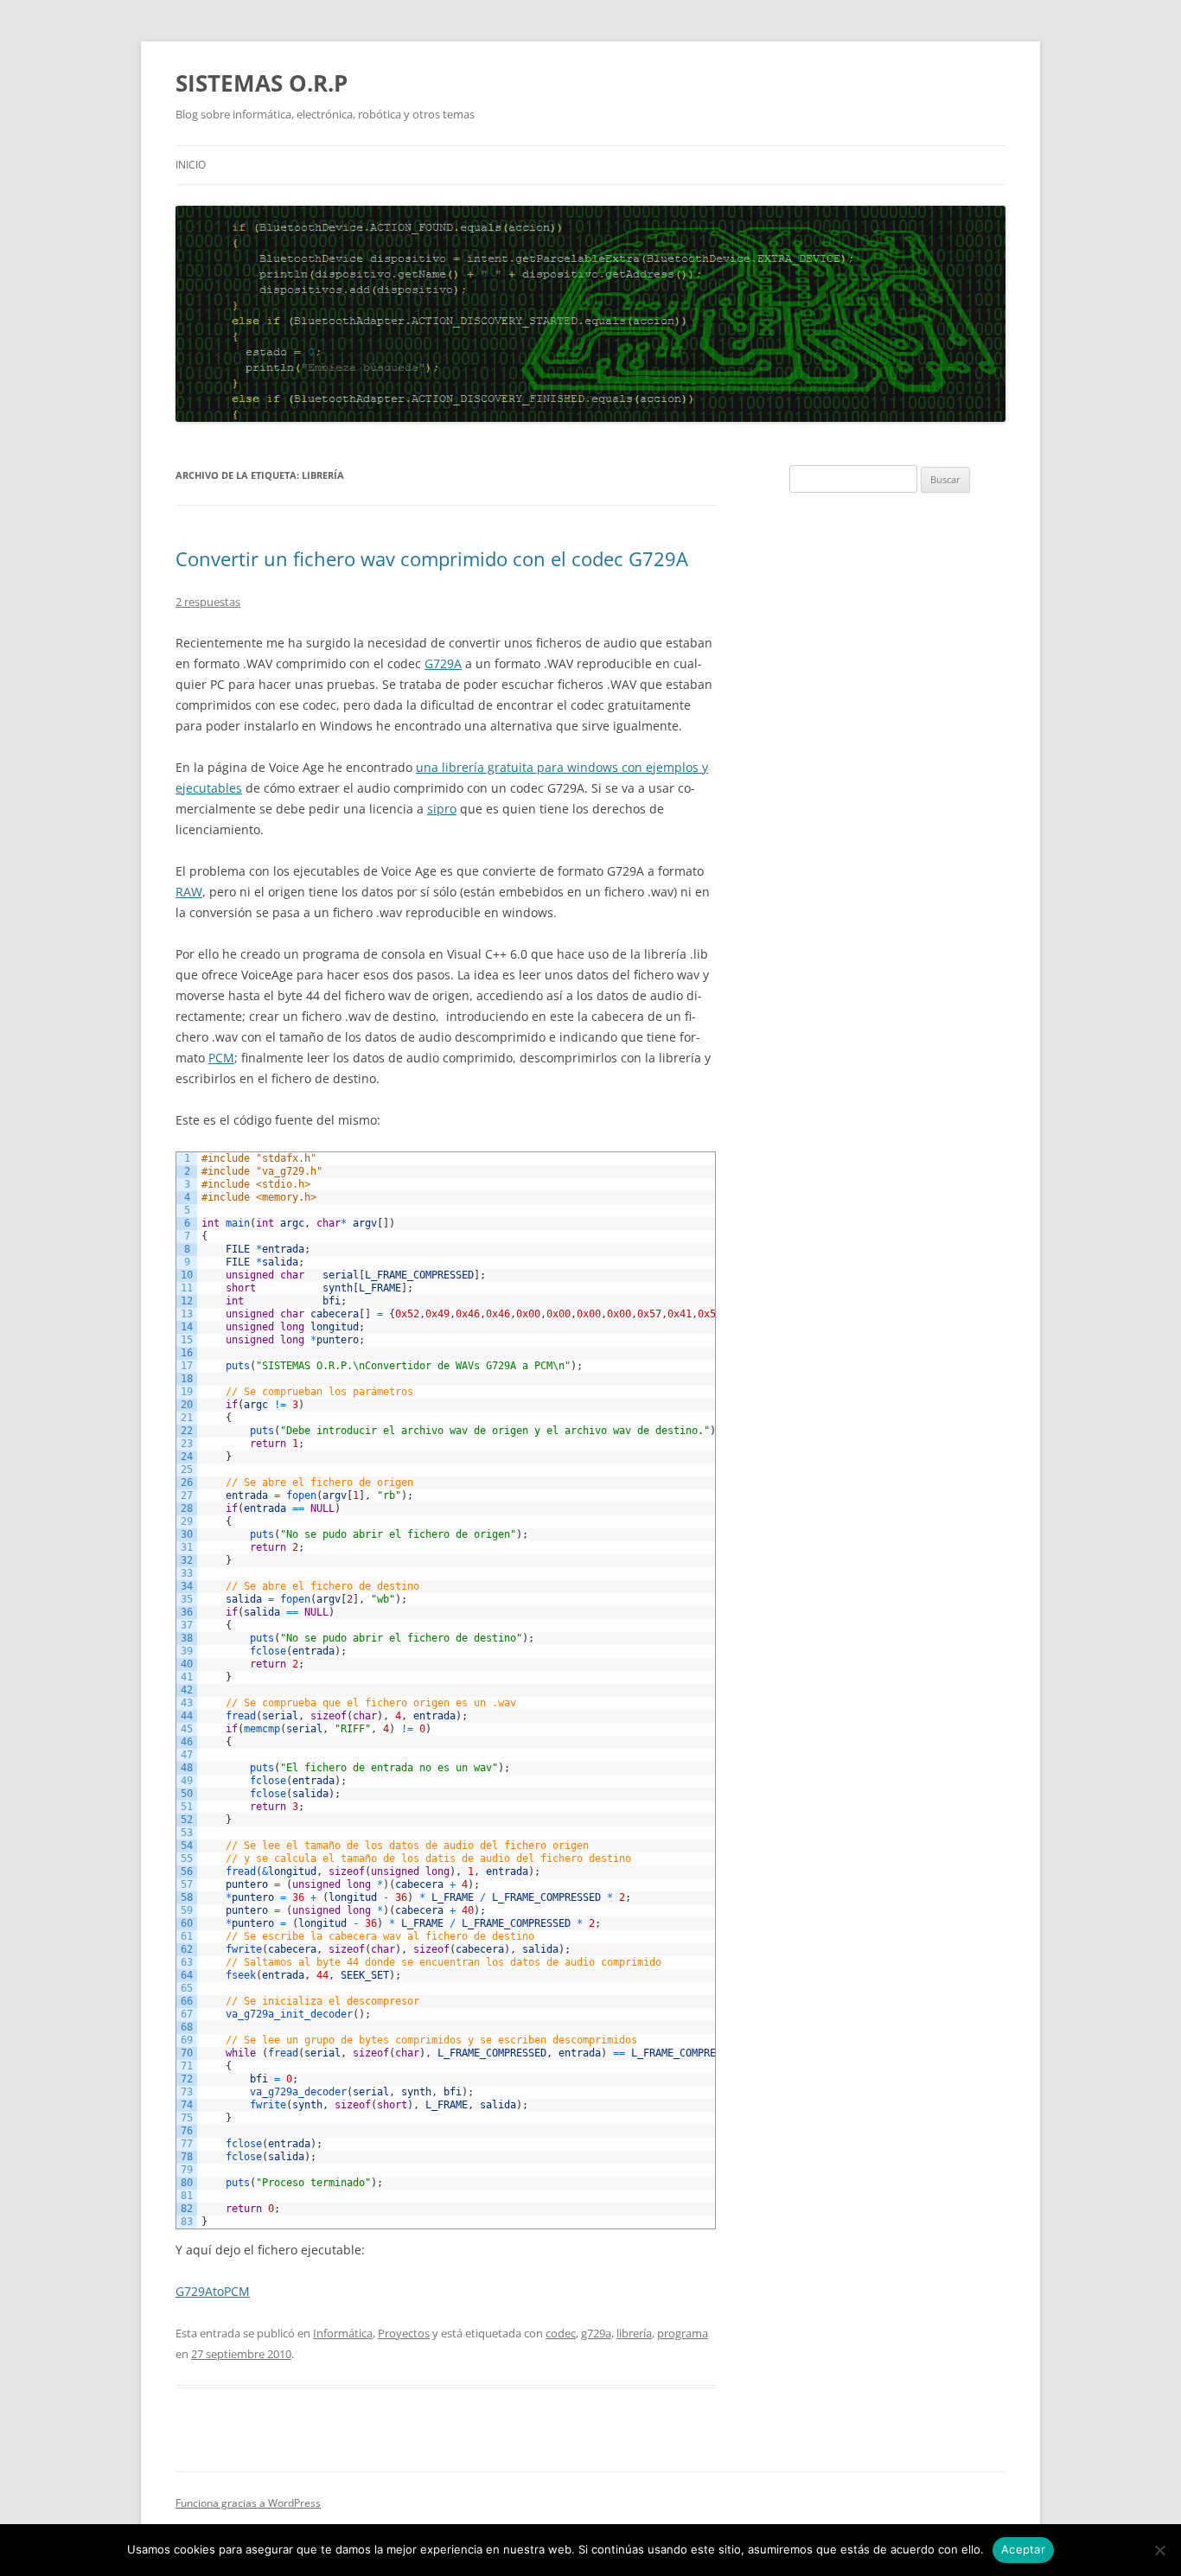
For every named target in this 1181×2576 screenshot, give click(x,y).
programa (683, 2333)
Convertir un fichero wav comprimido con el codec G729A (432, 558)
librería (634, 2333)
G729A (443, 663)
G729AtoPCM (213, 2291)
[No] (1159, 2550)
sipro (442, 809)
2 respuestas (208, 602)
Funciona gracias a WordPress (248, 2503)
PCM (221, 1058)
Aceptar (1023, 2549)
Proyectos (404, 2333)
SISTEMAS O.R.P (262, 83)
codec (561, 2333)
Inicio (191, 165)
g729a (596, 2333)
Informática (343, 2333)
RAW (189, 892)
